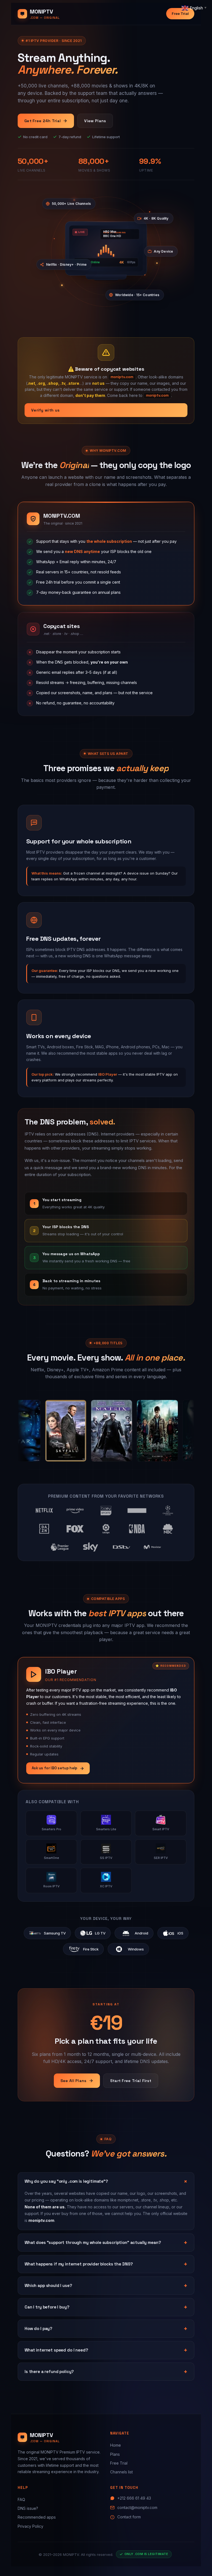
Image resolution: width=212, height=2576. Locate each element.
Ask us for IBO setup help (55, 1768)
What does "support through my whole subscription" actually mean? (93, 2242)
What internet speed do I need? (56, 2350)
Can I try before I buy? (47, 2307)
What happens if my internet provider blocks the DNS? (79, 2264)
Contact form (129, 2517)
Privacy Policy (31, 2526)
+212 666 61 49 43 (134, 2498)
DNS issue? (28, 2508)
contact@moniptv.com (137, 2507)
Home (116, 2445)
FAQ (21, 2499)
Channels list (121, 2472)
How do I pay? (38, 2328)
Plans (115, 2454)
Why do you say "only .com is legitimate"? (66, 2181)
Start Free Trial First (131, 2081)
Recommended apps (37, 2517)
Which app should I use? (48, 2285)
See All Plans (74, 2081)
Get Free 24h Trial (43, 121)
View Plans (95, 121)
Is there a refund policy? (49, 2371)
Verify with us (45, 410)
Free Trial (180, 14)
